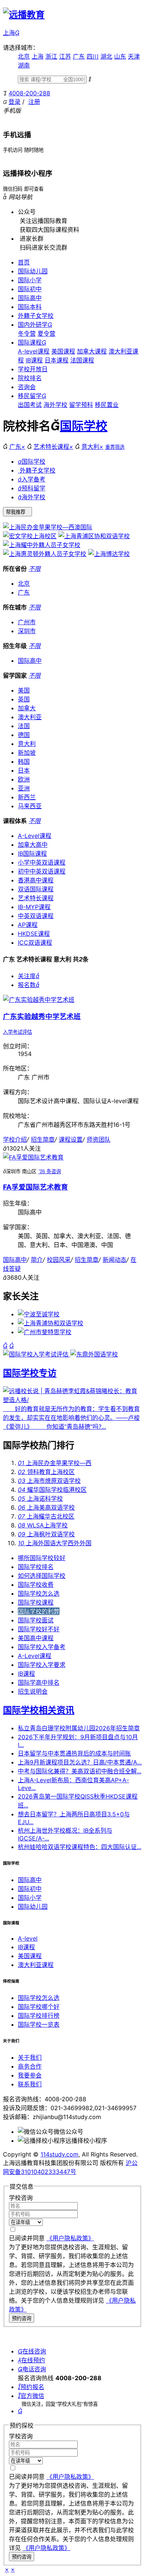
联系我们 (30, 2084)
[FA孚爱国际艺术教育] (33, 1157)
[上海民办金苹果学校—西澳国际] (48, 527)
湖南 (24, 65)
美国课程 (63, 351)
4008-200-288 (29, 93)
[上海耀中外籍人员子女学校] (42, 545)
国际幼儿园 (33, 271)
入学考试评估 (17, 1032)
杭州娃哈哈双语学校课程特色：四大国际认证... (80, 1847)
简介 (37, 1260)
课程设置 (71, 1139)
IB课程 (34, 360)
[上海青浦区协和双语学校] (94, 536)
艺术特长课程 (53, 447)
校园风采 (59, 1260)
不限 (35, 569)
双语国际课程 (36, 889)
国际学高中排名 (39, 1682)
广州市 (27, 622)
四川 (93, 56)
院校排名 (30, 378)
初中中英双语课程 (42, 871)
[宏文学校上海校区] (30, 536)
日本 (24, 770)
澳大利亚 (30, 717)
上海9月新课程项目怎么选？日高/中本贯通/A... (80, 1762)
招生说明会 (33, 1691)
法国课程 (82, 360)
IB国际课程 (32, 853)
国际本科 (30, 307)
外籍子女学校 (36, 316)
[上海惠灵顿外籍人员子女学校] (45, 554)
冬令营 (27, 333)
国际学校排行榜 (39, 2016)
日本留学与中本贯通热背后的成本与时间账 (74, 1753)
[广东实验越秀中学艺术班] (39, 1000)
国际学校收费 (36, 1585)
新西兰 (27, 797)
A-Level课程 (35, 836)
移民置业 (107, 405)
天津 (134, 56)
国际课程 (32, 342)
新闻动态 (115, 1260)
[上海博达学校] (109, 554)
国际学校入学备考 (42, 1647)
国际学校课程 (36, 1602)
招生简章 (43, 1139)
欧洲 (24, 779)
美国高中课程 (36, 1638)
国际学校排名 (36, 1567)
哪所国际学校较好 (42, 1558)
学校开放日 (33, 369)
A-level (28, 1938)
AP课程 (28, 925)
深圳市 (27, 631)
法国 (24, 726)
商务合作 (30, 2066)
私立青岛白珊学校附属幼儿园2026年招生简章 (79, 1728)
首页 (24, 262)
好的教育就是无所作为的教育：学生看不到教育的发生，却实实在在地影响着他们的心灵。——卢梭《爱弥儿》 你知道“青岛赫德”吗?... (71, 1418)
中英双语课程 (36, 916)
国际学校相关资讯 (39, 1710)
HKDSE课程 (34, 934)
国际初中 (30, 289)
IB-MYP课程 (34, 907)
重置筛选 (115, 447)
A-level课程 (34, 351)
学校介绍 (15, 1139)
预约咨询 (22, 2318)
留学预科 (81, 405)
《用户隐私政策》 (70, 2238)
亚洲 (24, 788)
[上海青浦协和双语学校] (51, 1323)
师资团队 (99, 1139)
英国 (24, 699)
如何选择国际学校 (42, 1576)
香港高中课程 (36, 880)
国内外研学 (35, 325)
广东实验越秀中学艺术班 (42, 1016)
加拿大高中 (33, 845)
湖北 (106, 56)
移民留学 (32, 396)
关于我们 (30, 2057)
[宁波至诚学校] (39, 1314)
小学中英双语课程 (42, 862)
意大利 (92, 447)
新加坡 (27, 753)
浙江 (51, 56)
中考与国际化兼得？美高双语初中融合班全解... (80, 1771)
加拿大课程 (92, 351)
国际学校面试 (36, 1620)
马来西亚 (30, 806)
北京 (24, 56)
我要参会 (30, 2075)
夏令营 (46, 333)
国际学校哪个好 (39, 2007)
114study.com (59, 2154)
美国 (24, 690)
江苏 (65, 56)
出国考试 (30, 405)
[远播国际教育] (24, 15)
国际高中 (30, 298)
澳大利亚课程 (36, 1965)
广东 (79, 56)
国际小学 (30, 280)
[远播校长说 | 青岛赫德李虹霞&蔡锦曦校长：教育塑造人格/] (72, 1400)
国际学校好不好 (39, 1629)
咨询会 (27, 387)
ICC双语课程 (35, 942)
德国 (24, 735)
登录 (14, 102)
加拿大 (27, 708)
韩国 (24, 761)
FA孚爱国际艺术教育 (36, 1187)
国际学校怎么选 (39, 1593)
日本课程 (57, 360)
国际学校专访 (30, 1373)
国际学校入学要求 (42, 1665)
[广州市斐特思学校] (45, 1332)
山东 (120, 56)
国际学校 (84, 426)
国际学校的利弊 (39, 1611)
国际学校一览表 (39, 2024)
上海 (38, 56)
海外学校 (55, 405)
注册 (34, 102)
